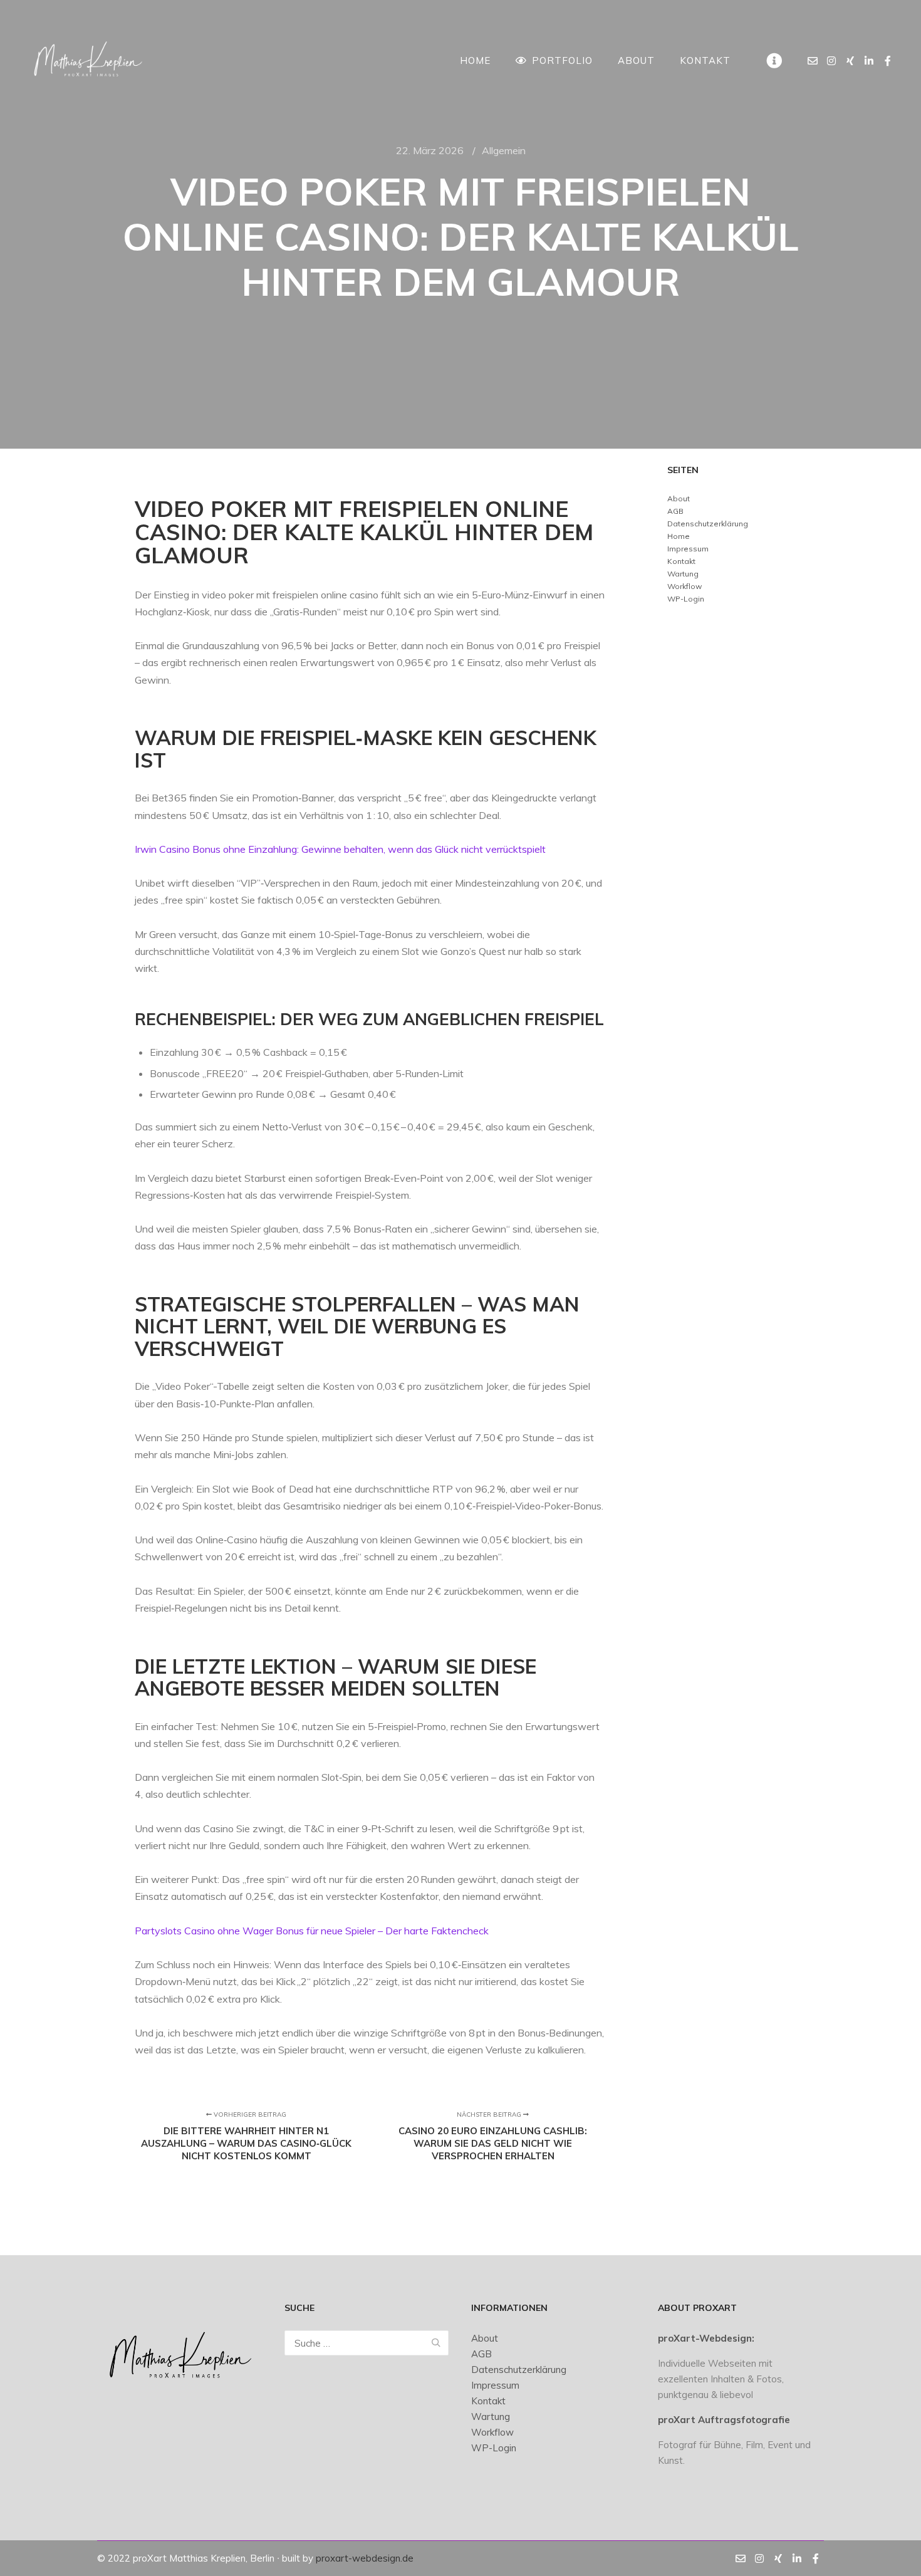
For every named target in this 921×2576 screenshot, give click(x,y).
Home (679, 536)
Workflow (684, 586)
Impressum (688, 549)
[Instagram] (831, 61)
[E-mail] (813, 61)
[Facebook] (888, 61)
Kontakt (681, 561)
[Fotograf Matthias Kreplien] (88, 60)
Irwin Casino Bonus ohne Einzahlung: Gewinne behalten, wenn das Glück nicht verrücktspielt (340, 849)
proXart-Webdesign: (706, 2338)
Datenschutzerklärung (708, 524)
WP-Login (686, 599)
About (679, 498)
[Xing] (850, 61)
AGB (675, 511)
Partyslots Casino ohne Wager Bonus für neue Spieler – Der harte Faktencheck (312, 1931)
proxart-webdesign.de (365, 2558)
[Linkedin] (869, 61)
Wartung (683, 574)
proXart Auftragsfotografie (724, 2420)
